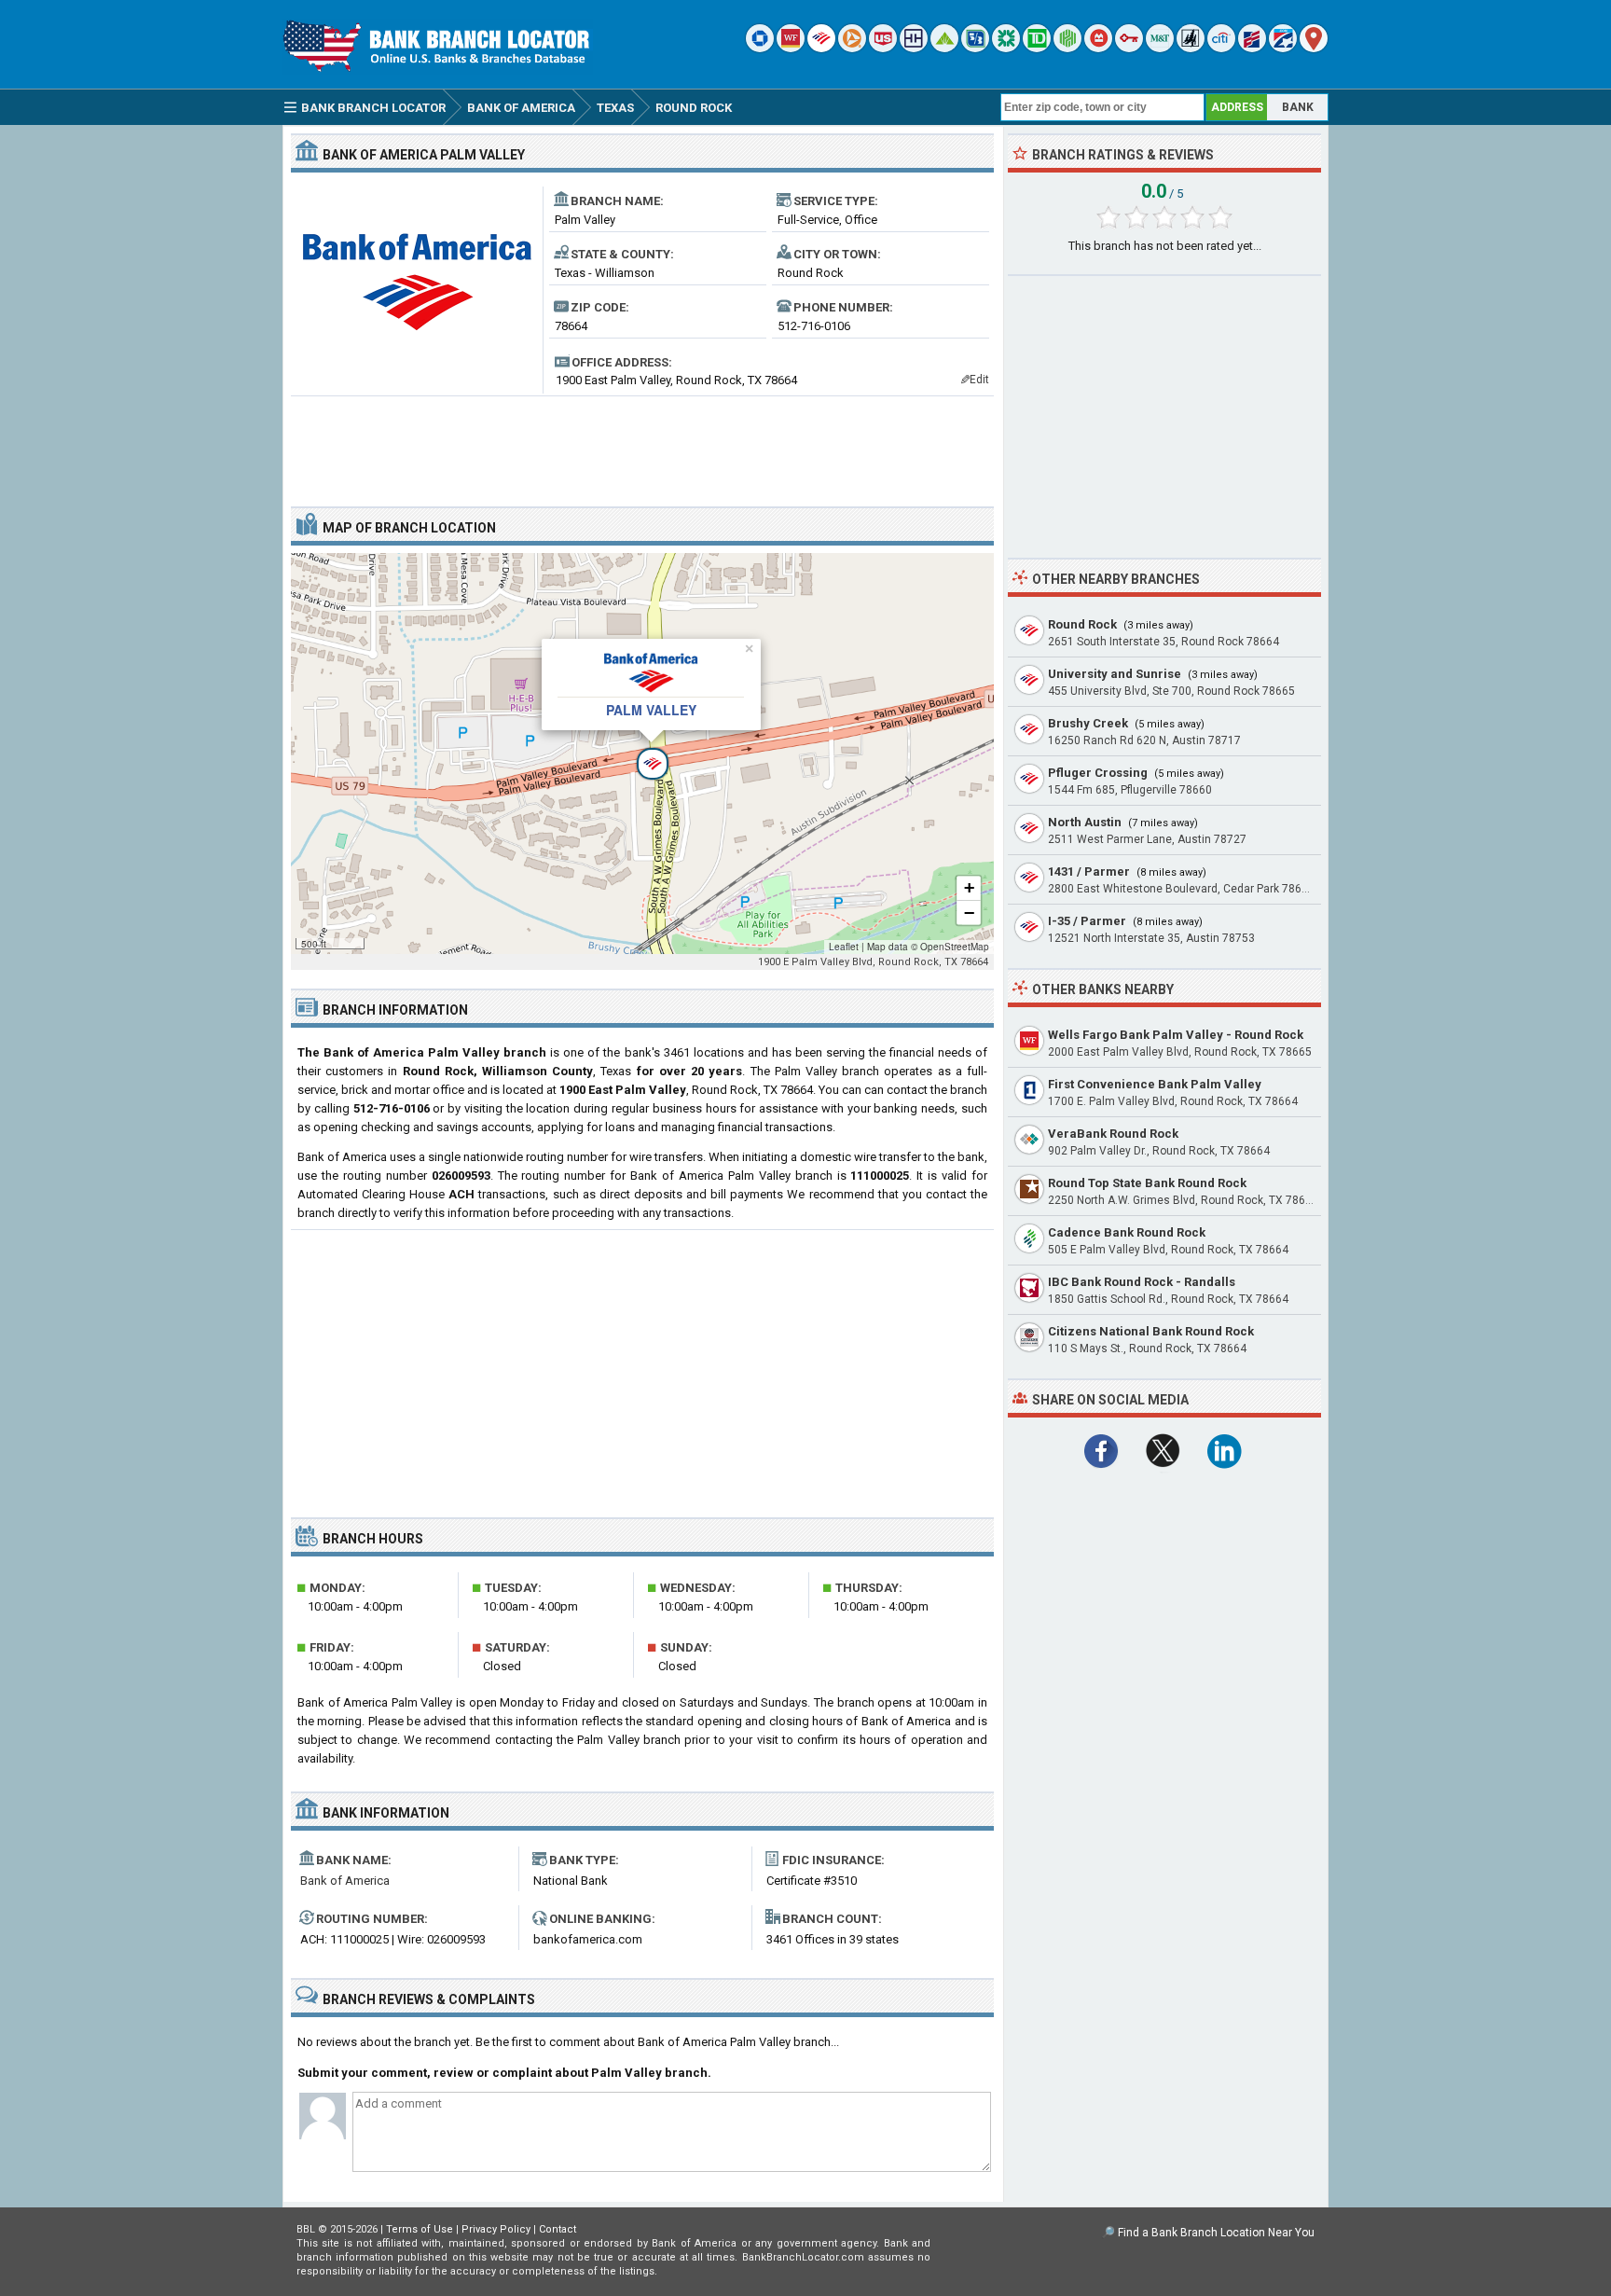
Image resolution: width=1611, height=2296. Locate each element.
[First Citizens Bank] (1252, 48)
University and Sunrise (1115, 674)
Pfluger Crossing (1098, 773)
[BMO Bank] (1098, 48)
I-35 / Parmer (1087, 921)
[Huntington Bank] (1067, 48)
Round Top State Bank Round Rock (1147, 1183)
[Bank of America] (821, 48)
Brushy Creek (1088, 723)
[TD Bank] (1037, 48)
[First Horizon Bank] (1283, 48)
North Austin (1085, 822)
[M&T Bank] (1160, 48)
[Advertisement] (642, 444)
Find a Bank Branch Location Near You (1216, 2233)
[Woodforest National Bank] (1191, 48)
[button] (642, 754)
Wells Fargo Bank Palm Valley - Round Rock (1176, 1035)
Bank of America (345, 1881)
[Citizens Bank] (1006, 48)
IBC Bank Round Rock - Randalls (1142, 1282)
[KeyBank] (1129, 48)
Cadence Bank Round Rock (1127, 1232)
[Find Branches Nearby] (1314, 48)
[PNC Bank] (852, 48)
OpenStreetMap (955, 947)
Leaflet (844, 947)
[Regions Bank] (944, 48)
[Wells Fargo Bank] (791, 48)
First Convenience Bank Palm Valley (1155, 1084)
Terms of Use (420, 2229)
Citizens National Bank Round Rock (1151, 1331)
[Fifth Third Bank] (975, 48)
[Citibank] (1221, 48)
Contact (558, 2229)
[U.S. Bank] (883, 48)
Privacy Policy (496, 2229)
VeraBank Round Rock (1113, 1134)
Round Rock (1082, 624)
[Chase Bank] (760, 48)
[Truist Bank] (914, 48)
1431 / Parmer (1089, 871)
